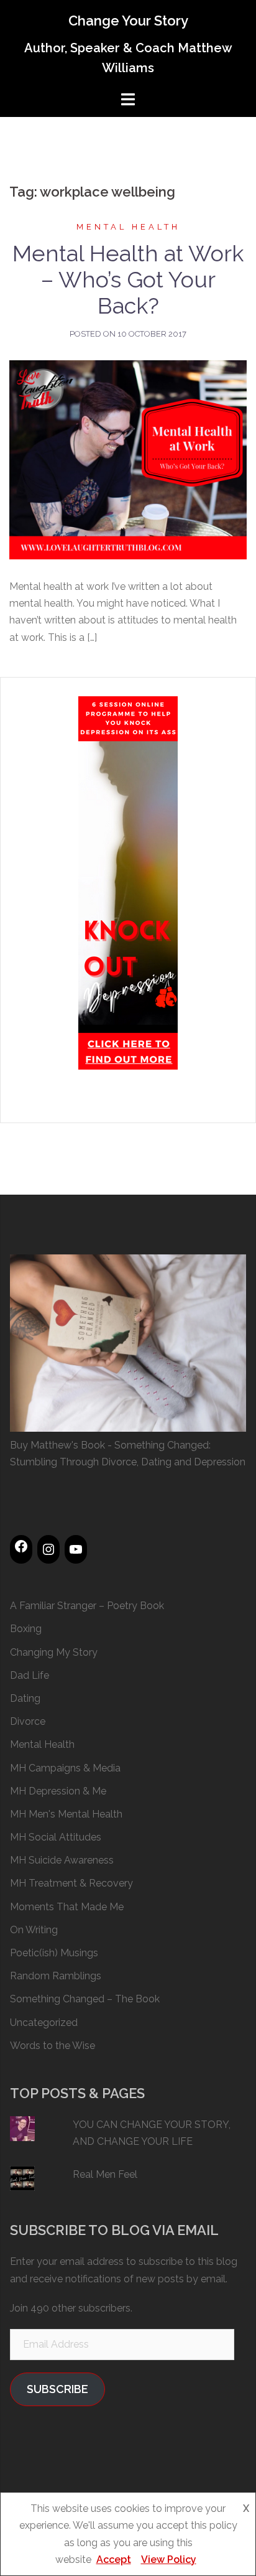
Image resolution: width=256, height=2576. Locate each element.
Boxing (26, 1629)
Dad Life (30, 1675)
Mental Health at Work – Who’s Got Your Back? (128, 279)
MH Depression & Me (58, 1791)
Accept (114, 2560)
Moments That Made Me (67, 1907)
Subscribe (57, 2389)
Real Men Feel (105, 2174)
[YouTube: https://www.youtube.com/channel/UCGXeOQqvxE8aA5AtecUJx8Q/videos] (76, 1549)
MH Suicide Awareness (62, 1860)
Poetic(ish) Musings (54, 1953)
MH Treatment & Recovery (71, 1883)
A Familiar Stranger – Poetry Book (87, 1606)
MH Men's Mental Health (66, 1814)
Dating (25, 1698)
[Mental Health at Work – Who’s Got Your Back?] (128, 459)
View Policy (169, 2560)
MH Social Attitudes (56, 1837)
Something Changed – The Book (85, 1999)
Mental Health (128, 227)
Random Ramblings (56, 1976)
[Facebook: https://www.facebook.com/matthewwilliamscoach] (21, 1546)
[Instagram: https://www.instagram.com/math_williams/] (48, 1549)
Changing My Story (54, 1652)
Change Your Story (128, 21)
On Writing (34, 1930)
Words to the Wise (53, 2046)
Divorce (28, 1721)
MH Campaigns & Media (65, 1768)
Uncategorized (44, 2023)
